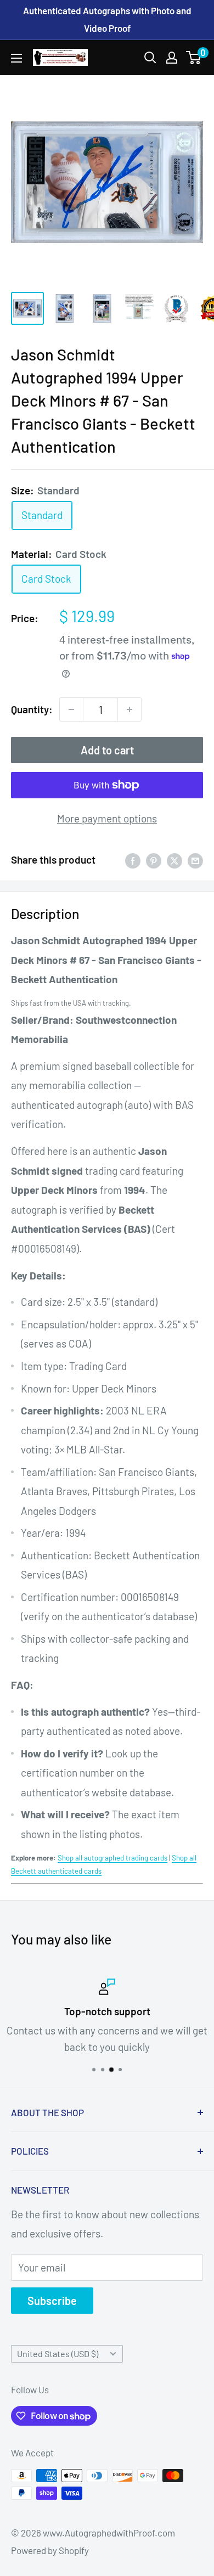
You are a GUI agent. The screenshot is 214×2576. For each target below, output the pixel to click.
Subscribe (52, 2301)
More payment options (107, 818)
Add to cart (107, 750)
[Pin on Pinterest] (154, 860)
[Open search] (150, 58)
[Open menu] (16, 58)
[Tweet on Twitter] (174, 860)
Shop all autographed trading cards (112, 1858)
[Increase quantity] (129, 709)
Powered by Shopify (50, 2550)
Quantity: (32, 709)
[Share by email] (195, 860)
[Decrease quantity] (71, 709)
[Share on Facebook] (133, 860)
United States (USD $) (58, 2354)
